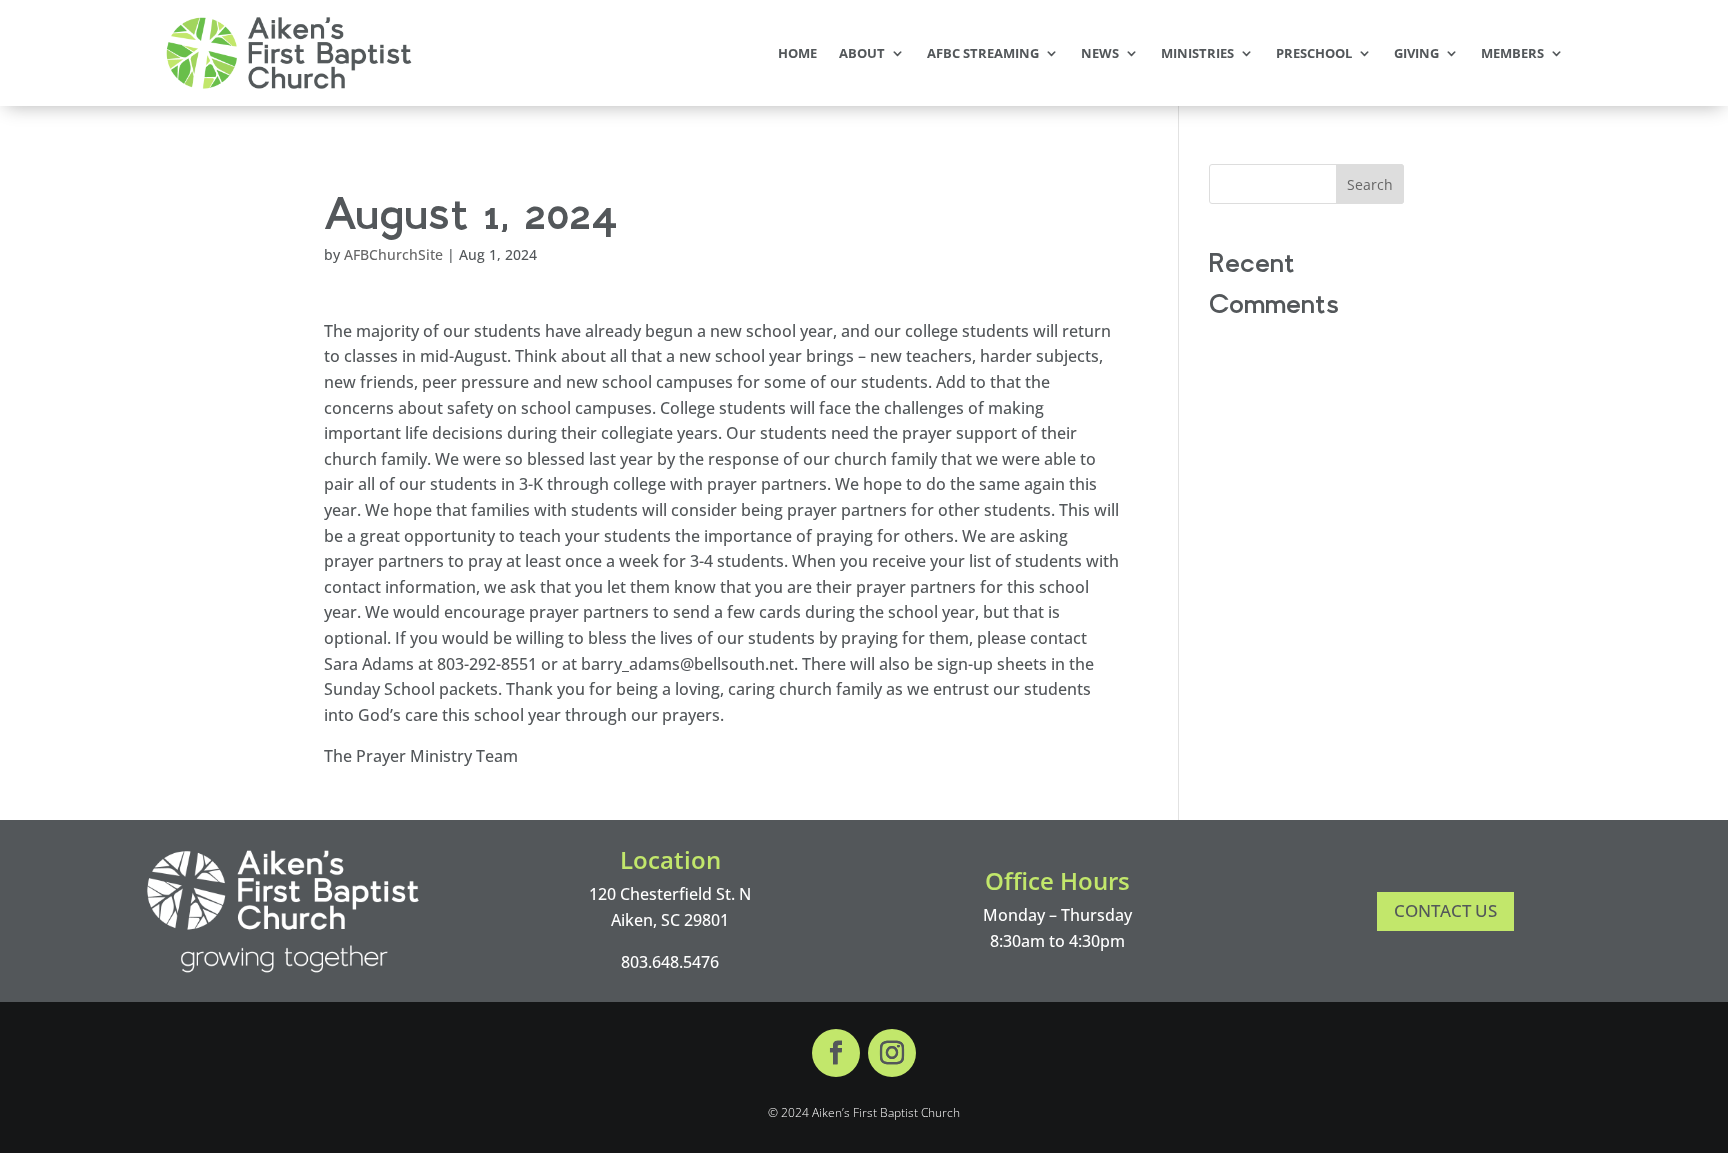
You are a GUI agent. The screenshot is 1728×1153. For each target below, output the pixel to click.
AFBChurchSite (393, 254)
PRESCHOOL (1314, 53)
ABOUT (862, 53)
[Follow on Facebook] (836, 1053)
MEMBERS (1512, 53)
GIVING (1416, 53)
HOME (797, 53)
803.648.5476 (670, 962)
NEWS (1100, 53)
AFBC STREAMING (983, 53)
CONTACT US (1445, 910)
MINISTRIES (1197, 53)
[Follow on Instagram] (892, 1053)
